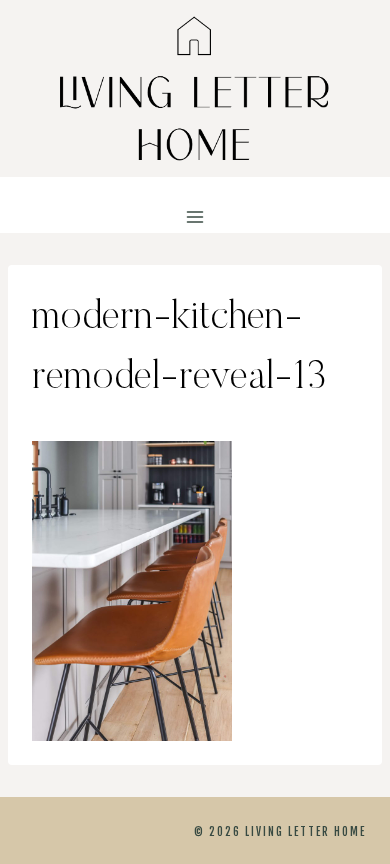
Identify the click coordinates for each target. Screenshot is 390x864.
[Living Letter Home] (195, 88)
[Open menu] (195, 217)
